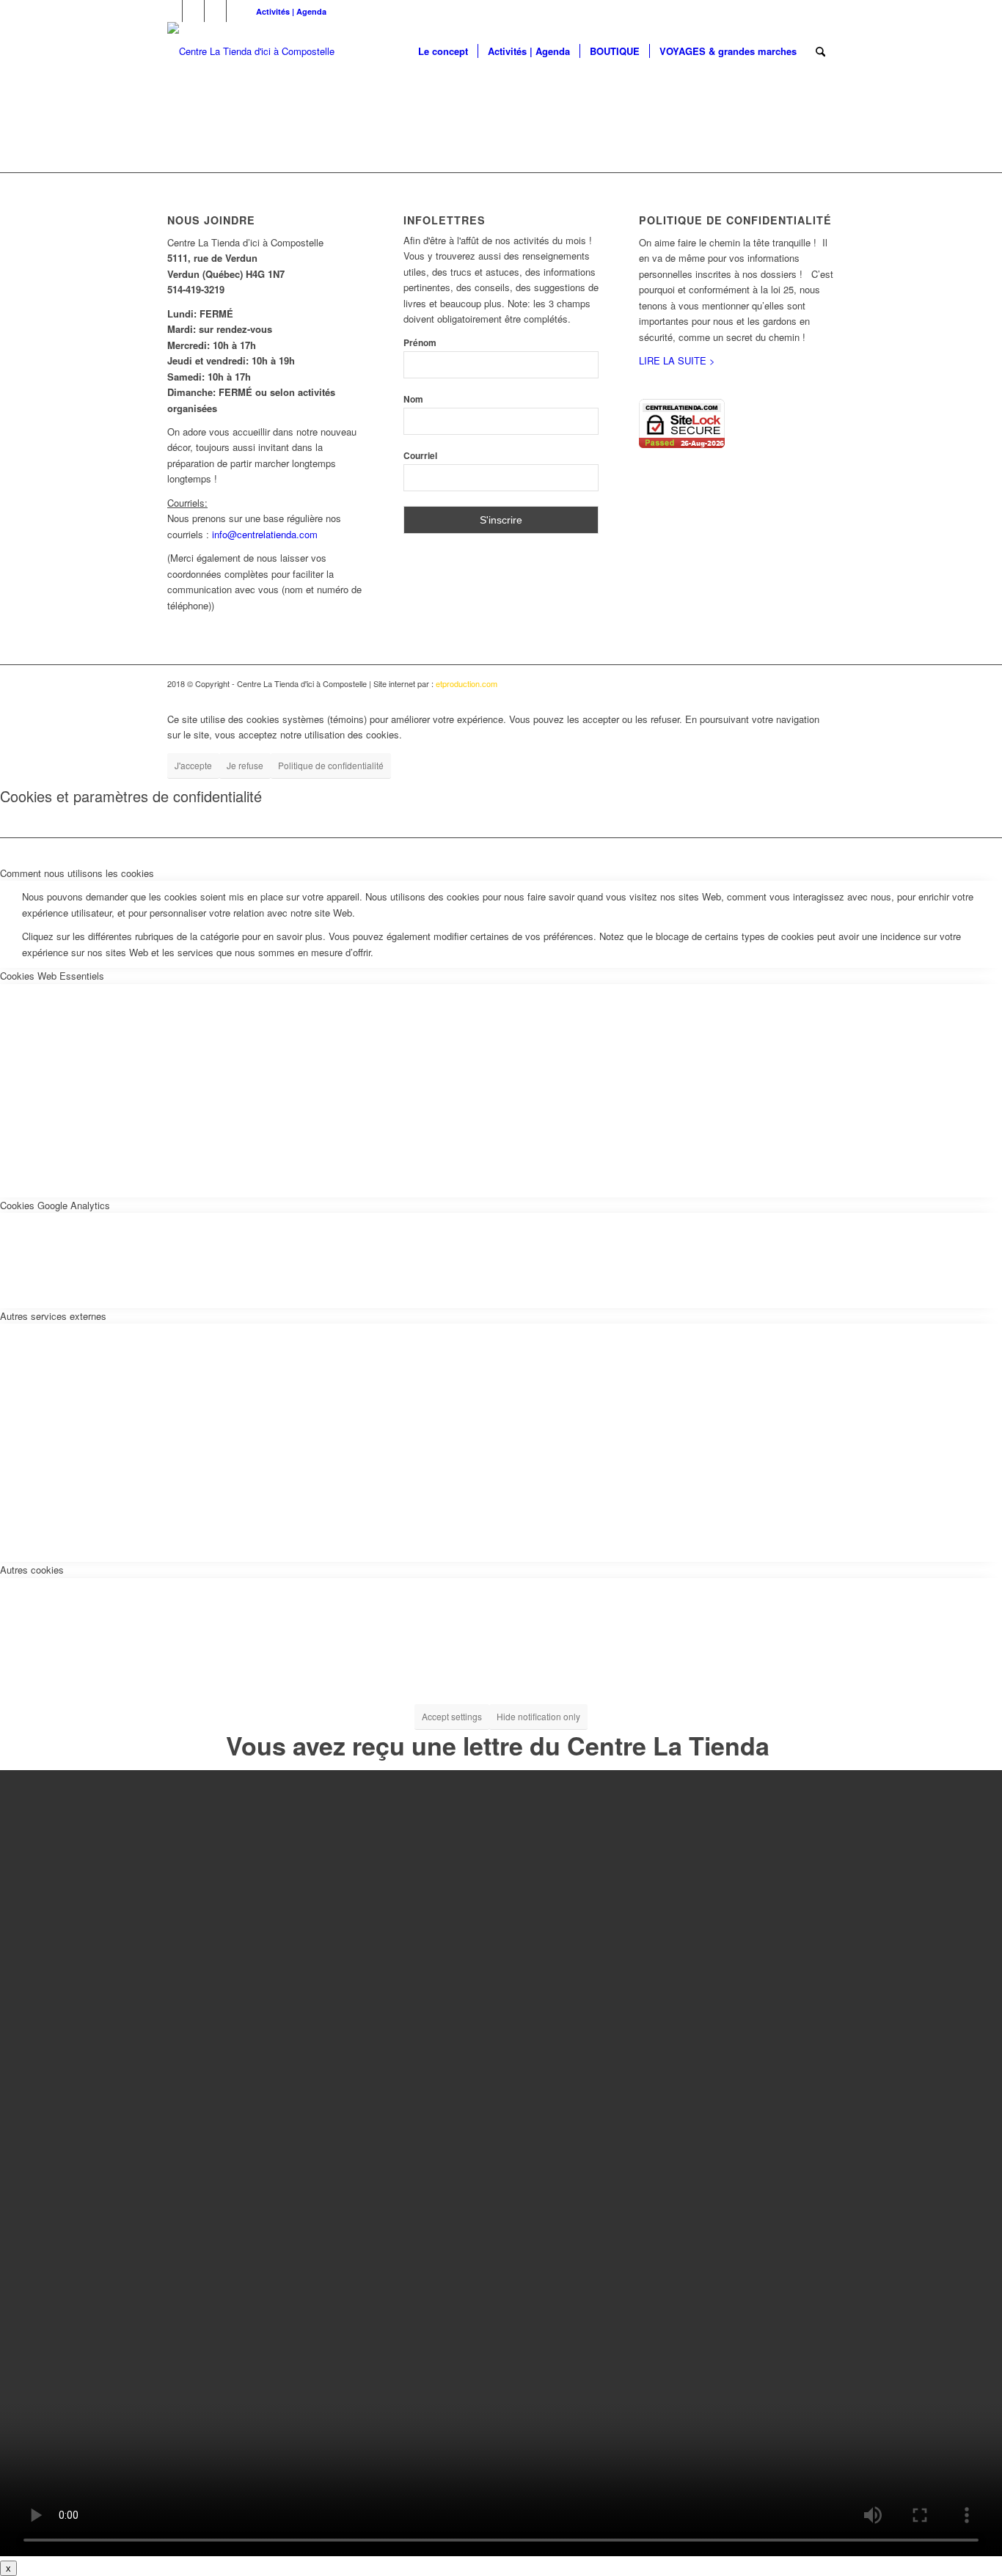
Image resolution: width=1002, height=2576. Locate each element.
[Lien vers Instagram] (215, 11)
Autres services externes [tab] (53, 1316)
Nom (413, 399)
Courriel (420, 456)
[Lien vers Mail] (238, 11)
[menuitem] (288, 11)
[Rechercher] (820, 51)
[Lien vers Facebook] (171, 11)
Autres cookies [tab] (32, 1570)
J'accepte (193, 765)
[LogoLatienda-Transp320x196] (251, 51)
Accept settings (452, 1716)
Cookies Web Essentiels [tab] (52, 976)
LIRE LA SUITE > (677, 360)
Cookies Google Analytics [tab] (55, 1205)
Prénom (420, 343)
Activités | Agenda (291, 11)
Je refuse (245, 765)
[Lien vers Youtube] (193, 11)
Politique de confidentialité (331, 765)
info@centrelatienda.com (265, 534)
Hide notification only (538, 1716)
